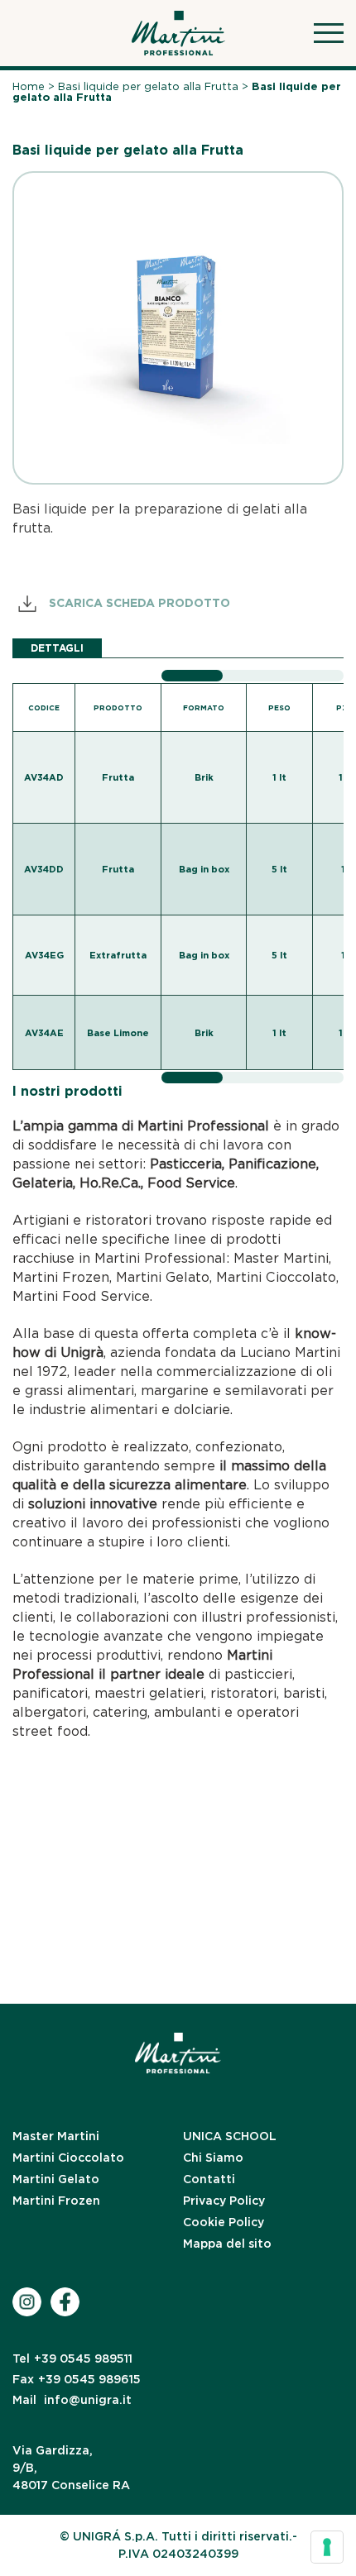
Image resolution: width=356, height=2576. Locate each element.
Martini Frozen (56, 2201)
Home (29, 86)
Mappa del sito (227, 2244)
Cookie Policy (224, 2222)
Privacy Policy (224, 2201)
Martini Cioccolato (68, 2158)
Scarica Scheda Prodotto (138, 603)
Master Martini (56, 2136)
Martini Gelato (56, 2179)
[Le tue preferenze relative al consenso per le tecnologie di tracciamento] (327, 2547)
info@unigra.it (72, 2400)
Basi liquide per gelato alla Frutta (148, 86)
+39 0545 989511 (72, 2359)
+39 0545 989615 (77, 2379)
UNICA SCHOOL (230, 2136)
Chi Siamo (213, 2158)
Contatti (209, 2179)
